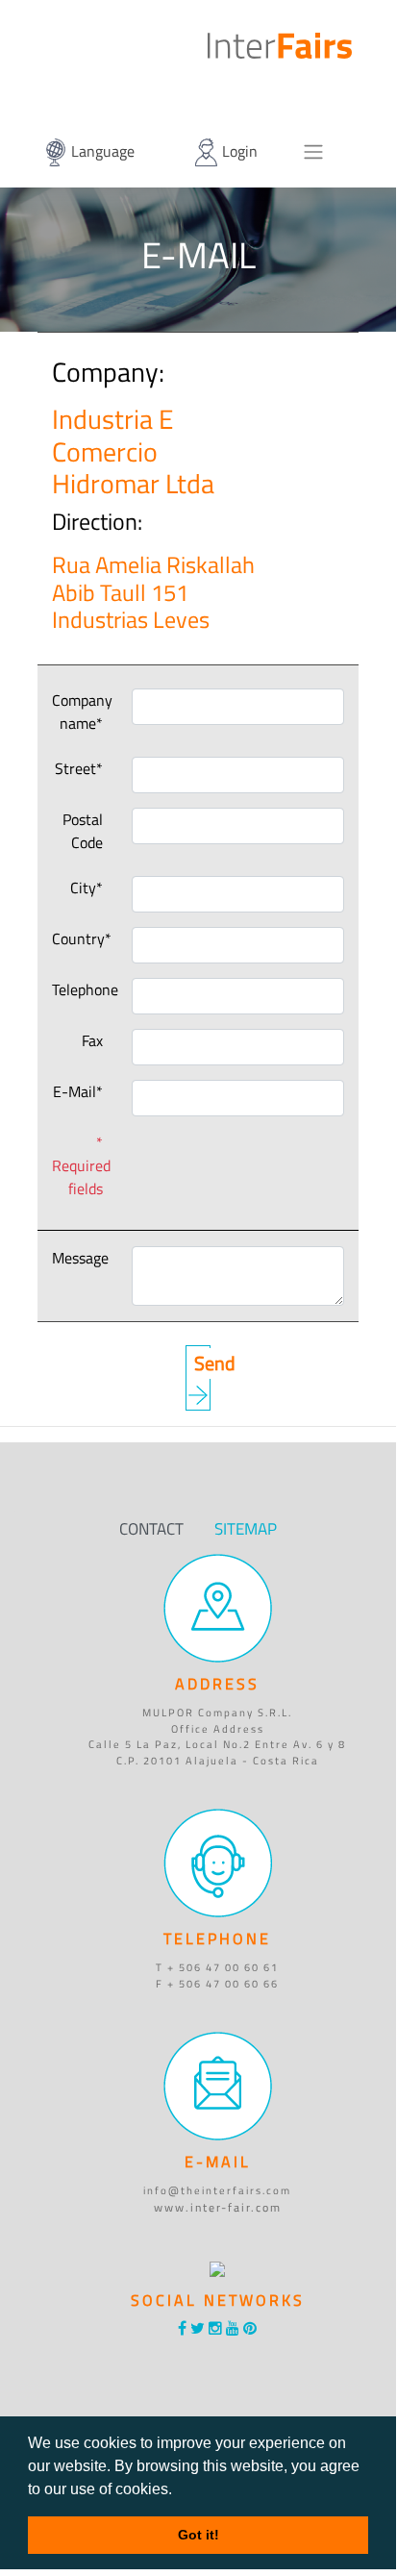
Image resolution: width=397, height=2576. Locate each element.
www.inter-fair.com (218, 2206)
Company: (62, 372)
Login (238, 150)
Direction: (60, 522)
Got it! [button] (198, 2535)
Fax (92, 1040)
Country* (82, 938)
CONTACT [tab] (151, 1529)
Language (101, 150)
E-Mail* (78, 1091)
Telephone (85, 989)
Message (80, 1258)
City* (87, 888)
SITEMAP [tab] (246, 1529)
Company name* (82, 712)
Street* (79, 768)
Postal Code (83, 831)
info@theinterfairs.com (217, 2190)
